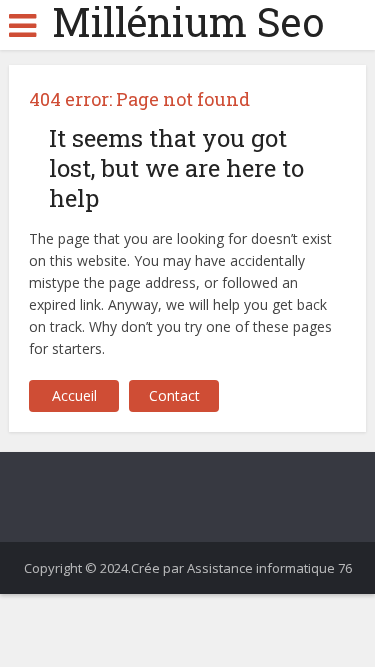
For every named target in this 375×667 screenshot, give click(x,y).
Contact (174, 395)
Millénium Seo (188, 22)
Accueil (74, 395)
